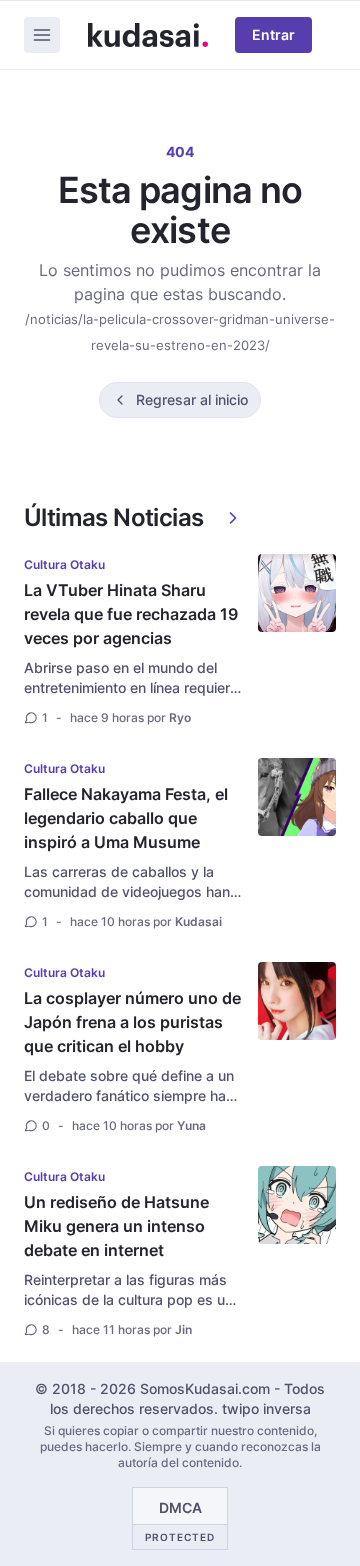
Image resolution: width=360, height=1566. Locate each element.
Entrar (273, 34)
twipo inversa (266, 1408)
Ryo (180, 717)
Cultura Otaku (64, 564)
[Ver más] (233, 518)
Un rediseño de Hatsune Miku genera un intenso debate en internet (116, 1226)
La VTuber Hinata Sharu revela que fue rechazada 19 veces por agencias (131, 614)
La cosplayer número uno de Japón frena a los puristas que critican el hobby (132, 1022)
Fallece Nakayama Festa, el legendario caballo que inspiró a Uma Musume (126, 818)
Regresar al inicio (192, 399)
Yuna (191, 1125)
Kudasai (198, 921)
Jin (183, 1329)
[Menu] (42, 35)
